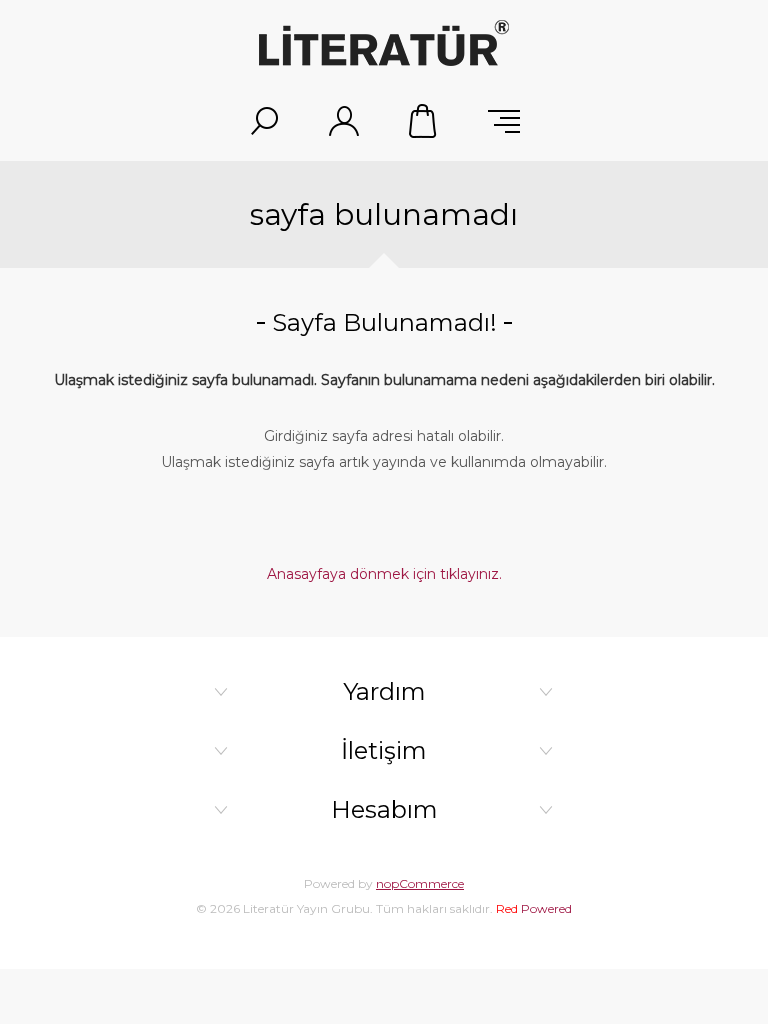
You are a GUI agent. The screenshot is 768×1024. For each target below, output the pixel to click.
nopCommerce (420, 883)
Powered (534, 908)
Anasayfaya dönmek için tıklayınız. (384, 574)
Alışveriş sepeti (424, 121)
